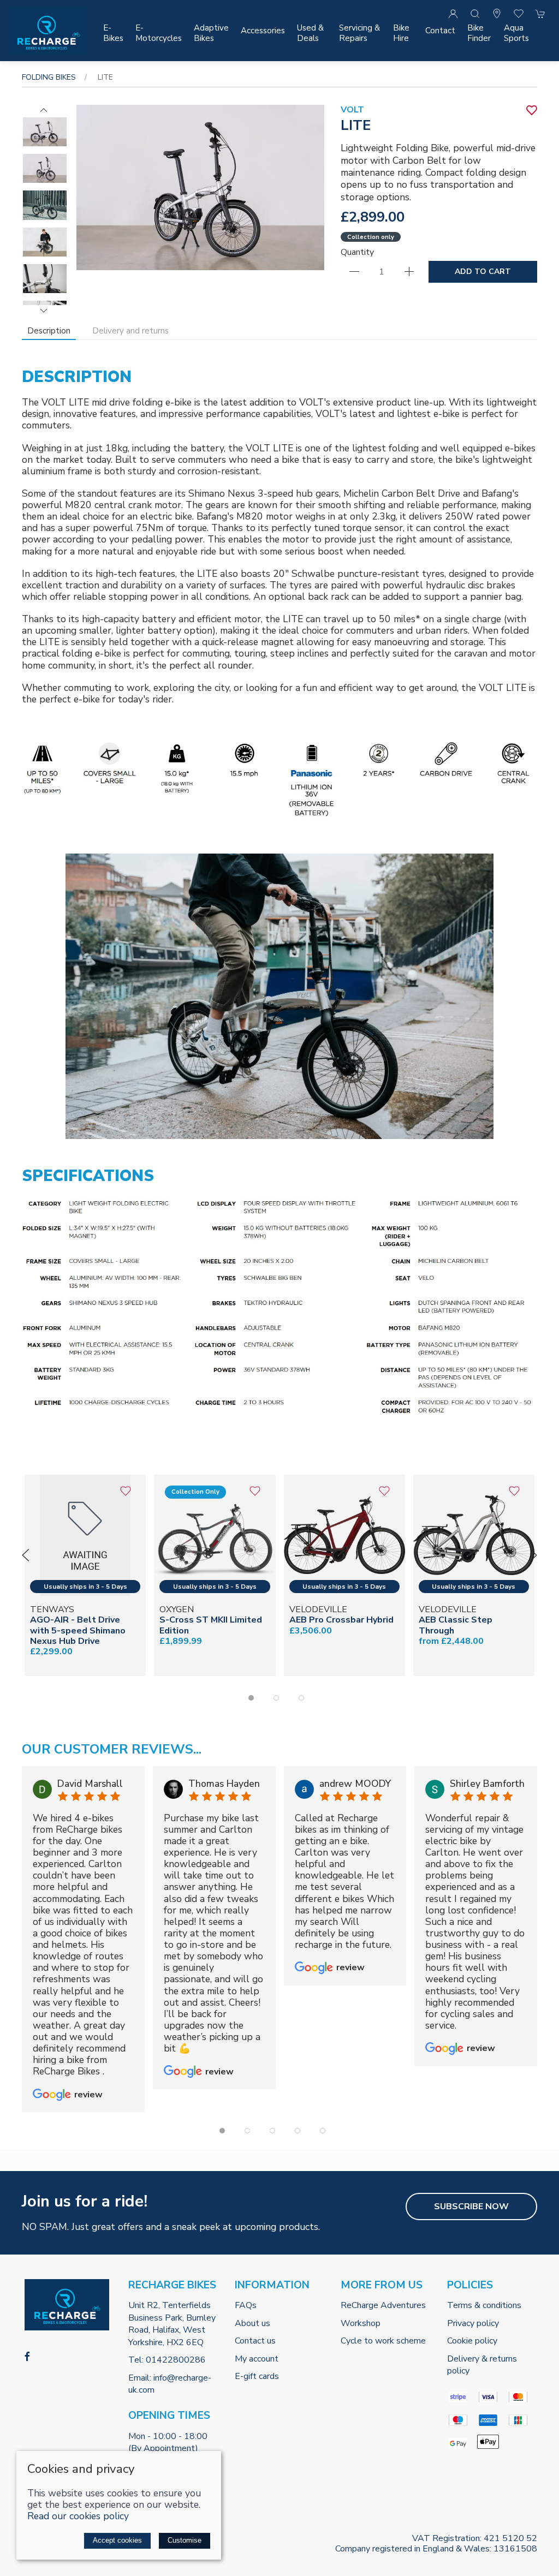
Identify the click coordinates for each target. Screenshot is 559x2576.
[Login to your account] (453, 14)
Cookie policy (472, 2341)
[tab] (251, 1698)
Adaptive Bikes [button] (211, 33)
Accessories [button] (263, 31)
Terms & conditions (484, 2305)
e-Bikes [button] (113, 33)
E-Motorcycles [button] (159, 33)
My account (257, 2359)
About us (252, 2323)
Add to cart (483, 272)
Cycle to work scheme (383, 2341)
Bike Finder (479, 33)
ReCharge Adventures (383, 2305)
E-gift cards (257, 2376)
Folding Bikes (49, 77)
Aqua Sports (516, 33)
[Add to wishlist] (125, 1495)
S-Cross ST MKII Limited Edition (211, 1626)
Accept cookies (117, 2540)
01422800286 (176, 2360)
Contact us (255, 2341)
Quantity (357, 252)
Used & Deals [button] (310, 33)
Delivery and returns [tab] (130, 331)
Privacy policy (473, 2323)
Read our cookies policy (78, 2516)
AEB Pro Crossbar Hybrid (341, 1620)
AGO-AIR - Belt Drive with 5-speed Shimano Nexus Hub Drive (78, 1631)
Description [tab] (49, 331)
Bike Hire (401, 33)
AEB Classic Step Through (456, 1626)
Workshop (361, 2323)
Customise (185, 2540)
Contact (440, 31)
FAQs (246, 2305)
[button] (475, 14)
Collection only (371, 237)
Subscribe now (471, 2207)
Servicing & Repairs (359, 33)
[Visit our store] (497, 14)
